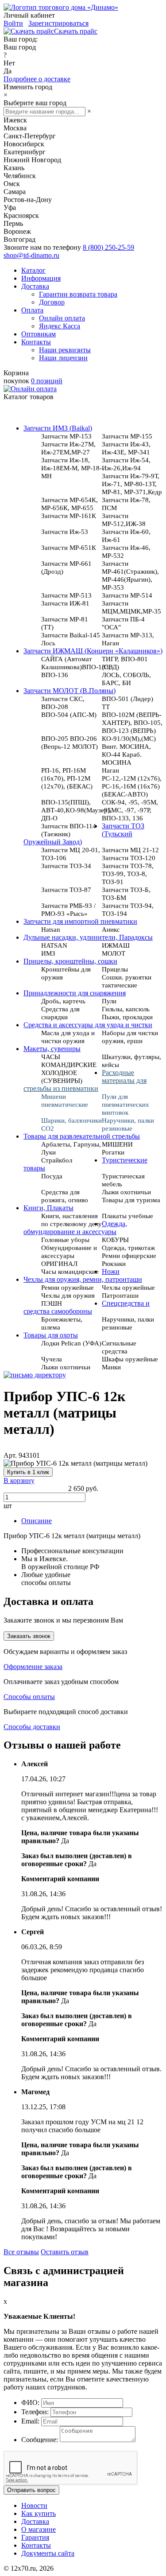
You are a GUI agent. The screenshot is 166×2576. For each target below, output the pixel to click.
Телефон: (35, 2412)
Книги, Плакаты (48, 1208)
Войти (13, 23)
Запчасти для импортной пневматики (80, 921)
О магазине (39, 2529)
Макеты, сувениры (52, 1049)
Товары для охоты (51, 1335)
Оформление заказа (33, 1667)
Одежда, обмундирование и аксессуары (75, 1228)
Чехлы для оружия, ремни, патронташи (83, 1279)
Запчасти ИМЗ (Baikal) (58, 428)
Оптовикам (39, 334)
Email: (30, 2421)
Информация (41, 278)
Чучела (52, 1359)
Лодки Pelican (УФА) (71, 1343)
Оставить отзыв (65, 2252)
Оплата (32, 310)
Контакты (36, 342)
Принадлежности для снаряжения (75, 993)
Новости (34, 2506)
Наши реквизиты (65, 350)
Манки (111, 1367)
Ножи (111, 1271)
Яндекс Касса (60, 326)
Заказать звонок (29, 1636)
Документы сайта (48, 2553)
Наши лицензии (63, 358)
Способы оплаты (29, 1697)
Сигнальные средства (119, 1347)
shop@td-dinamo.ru (31, 255)
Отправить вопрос (31, 2490)
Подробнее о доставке (37, 79)
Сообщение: (40, 2440)
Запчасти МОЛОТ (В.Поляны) (69, 691)
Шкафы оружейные (130, 1359)
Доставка (35, 286)
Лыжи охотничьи (66, 1367)
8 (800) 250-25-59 (108, 247)
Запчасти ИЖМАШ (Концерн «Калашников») (93, 651)
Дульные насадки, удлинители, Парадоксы (88, 937)
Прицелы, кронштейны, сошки (70, 961)
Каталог (33, 270)
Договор (52, 302)
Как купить (39, 2513)
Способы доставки (32, 1727)
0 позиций (47, 381)
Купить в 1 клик (28, 1472)
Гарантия (35, 2537)
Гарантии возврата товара (78, 294)
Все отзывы (21, 2252)
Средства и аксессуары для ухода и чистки (88, 1025)
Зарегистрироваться (58, 23)
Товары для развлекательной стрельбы (82, 1136)
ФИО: (30, 2403)
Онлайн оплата (62, 318)
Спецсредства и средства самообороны (87, 1307)
